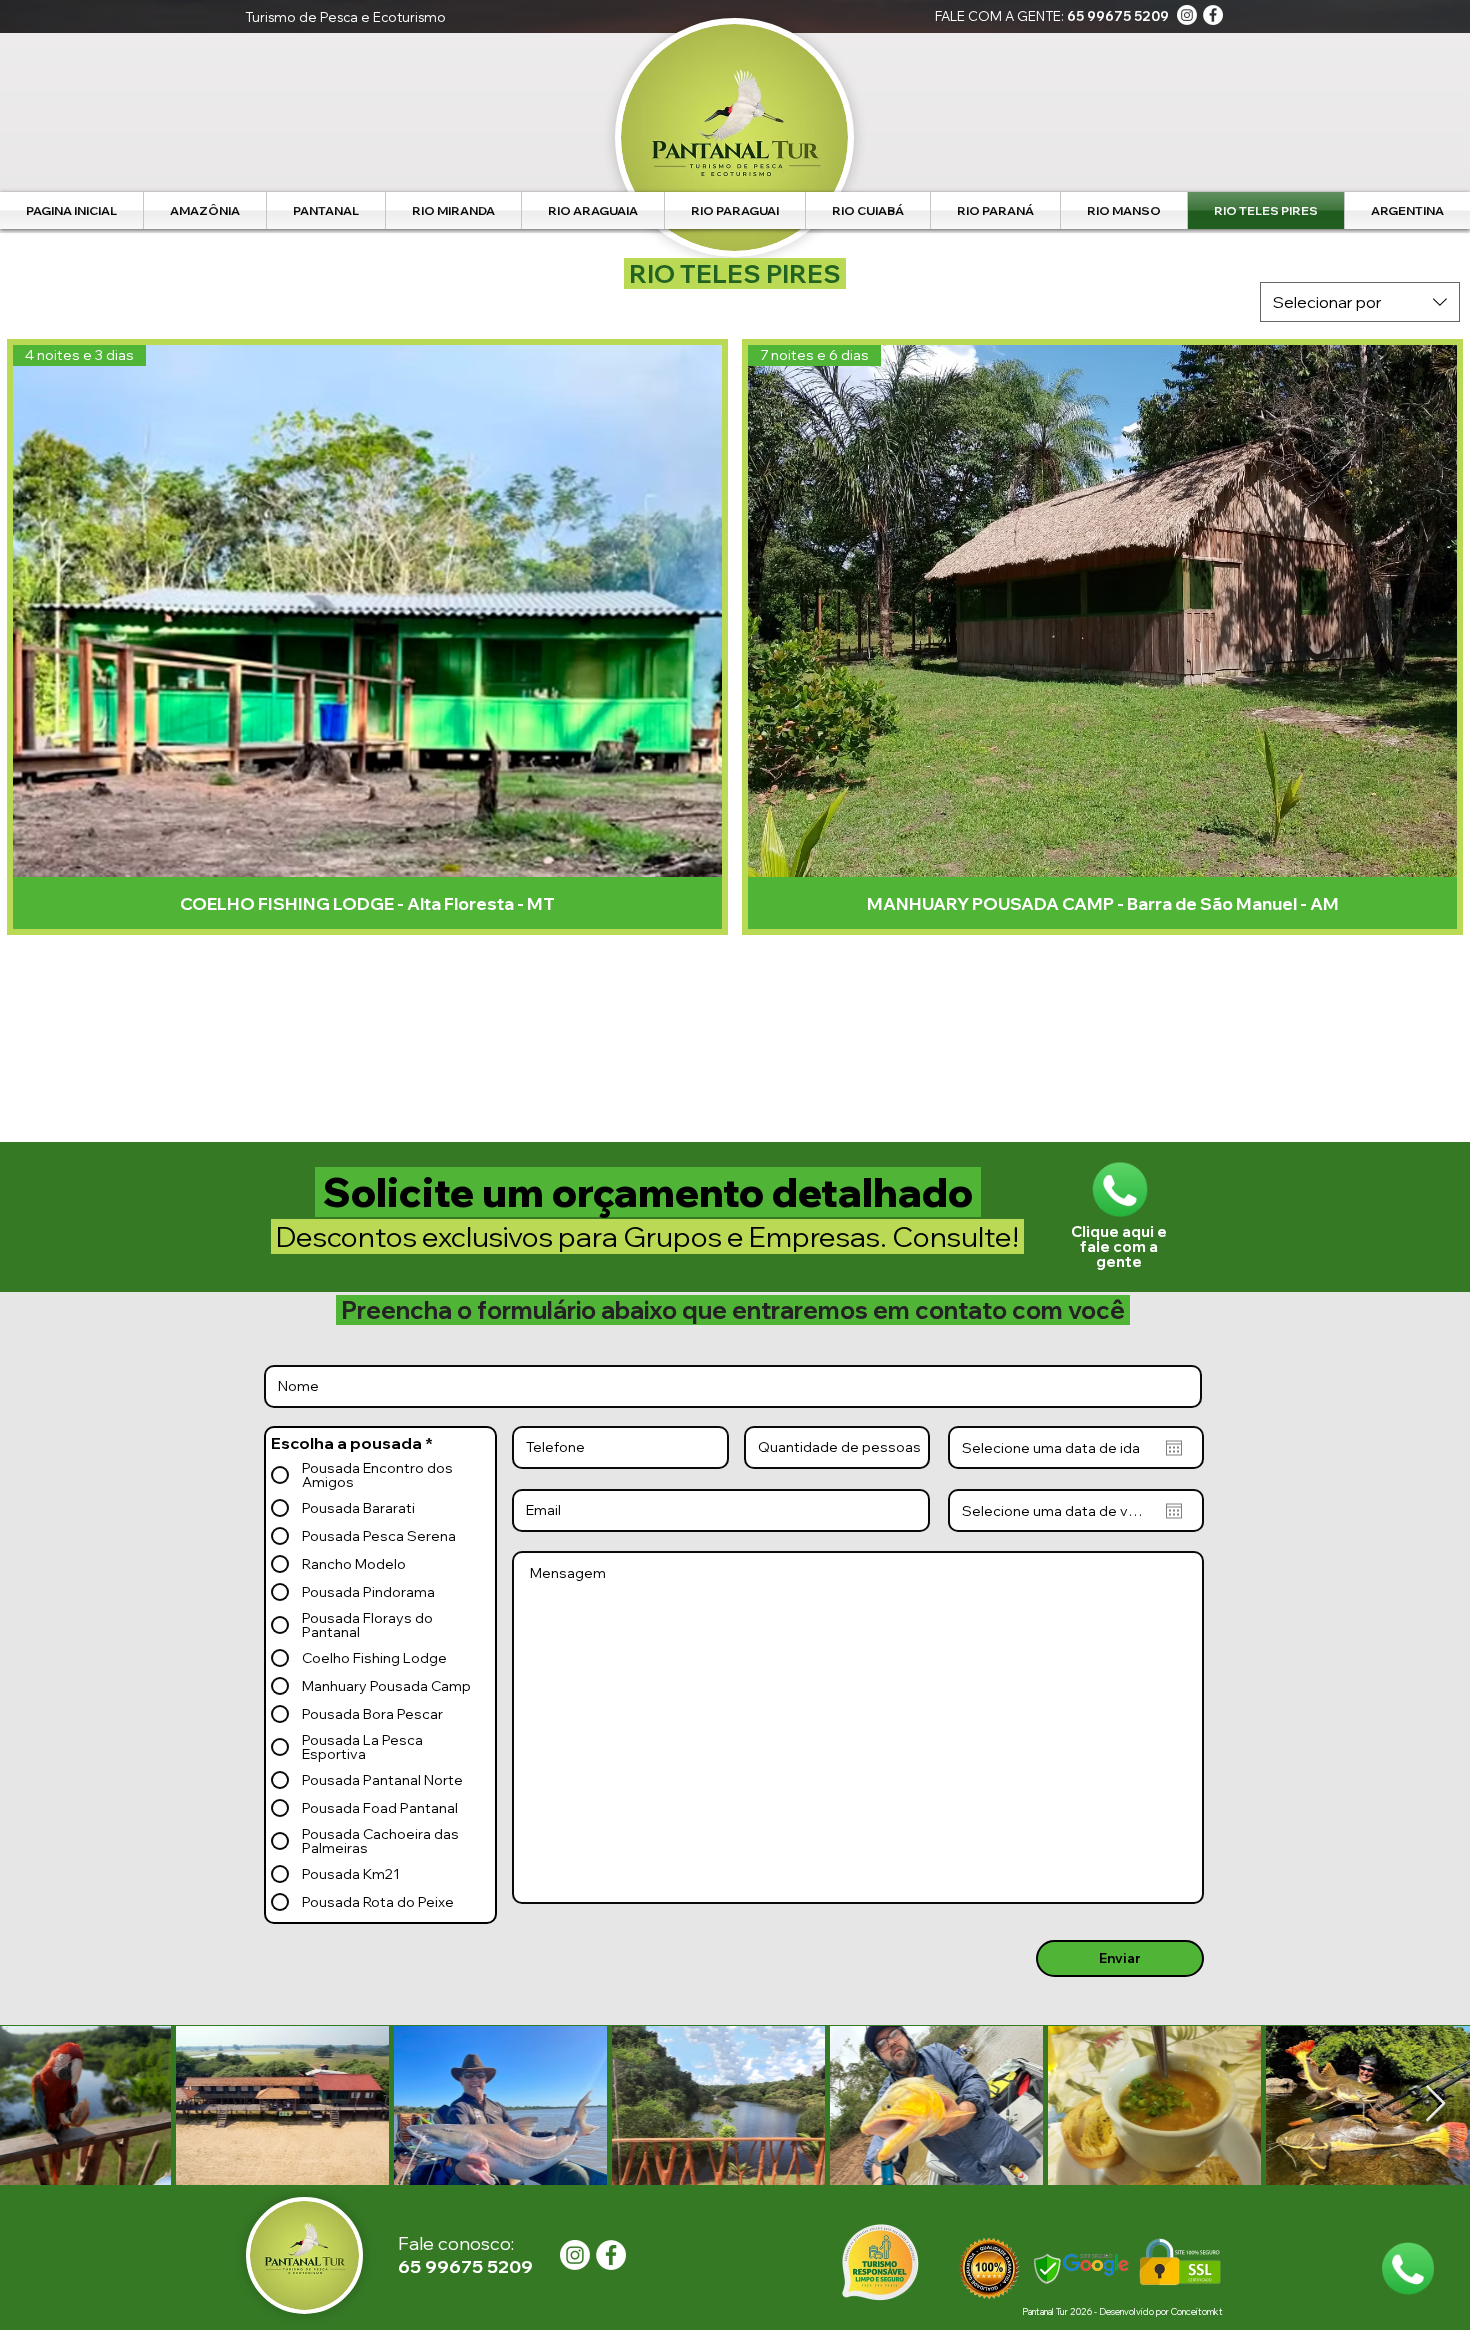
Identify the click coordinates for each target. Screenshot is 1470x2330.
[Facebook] (1213, 15)
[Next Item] (1435, 2104)
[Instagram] (1187, 15)
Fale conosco (454, 2243)
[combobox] (1360, 302)
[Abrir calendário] (1174, 1448)
